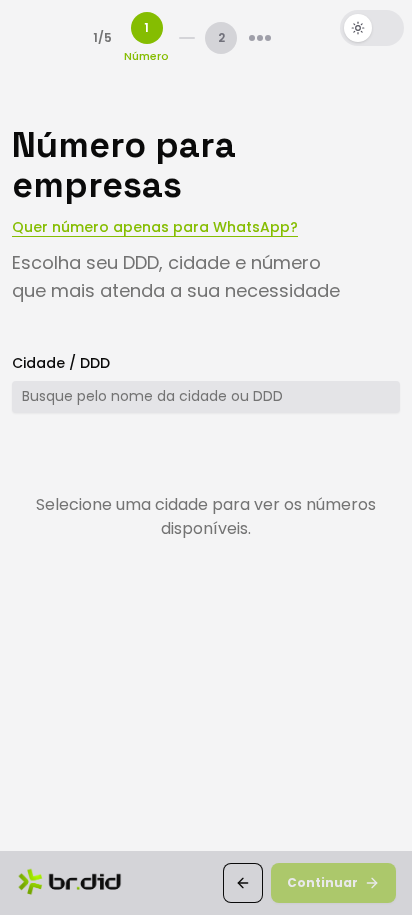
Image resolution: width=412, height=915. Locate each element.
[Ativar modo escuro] (372, 28)
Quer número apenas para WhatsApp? (155, 227)
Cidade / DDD (61, 363)
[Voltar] (243, 883)
